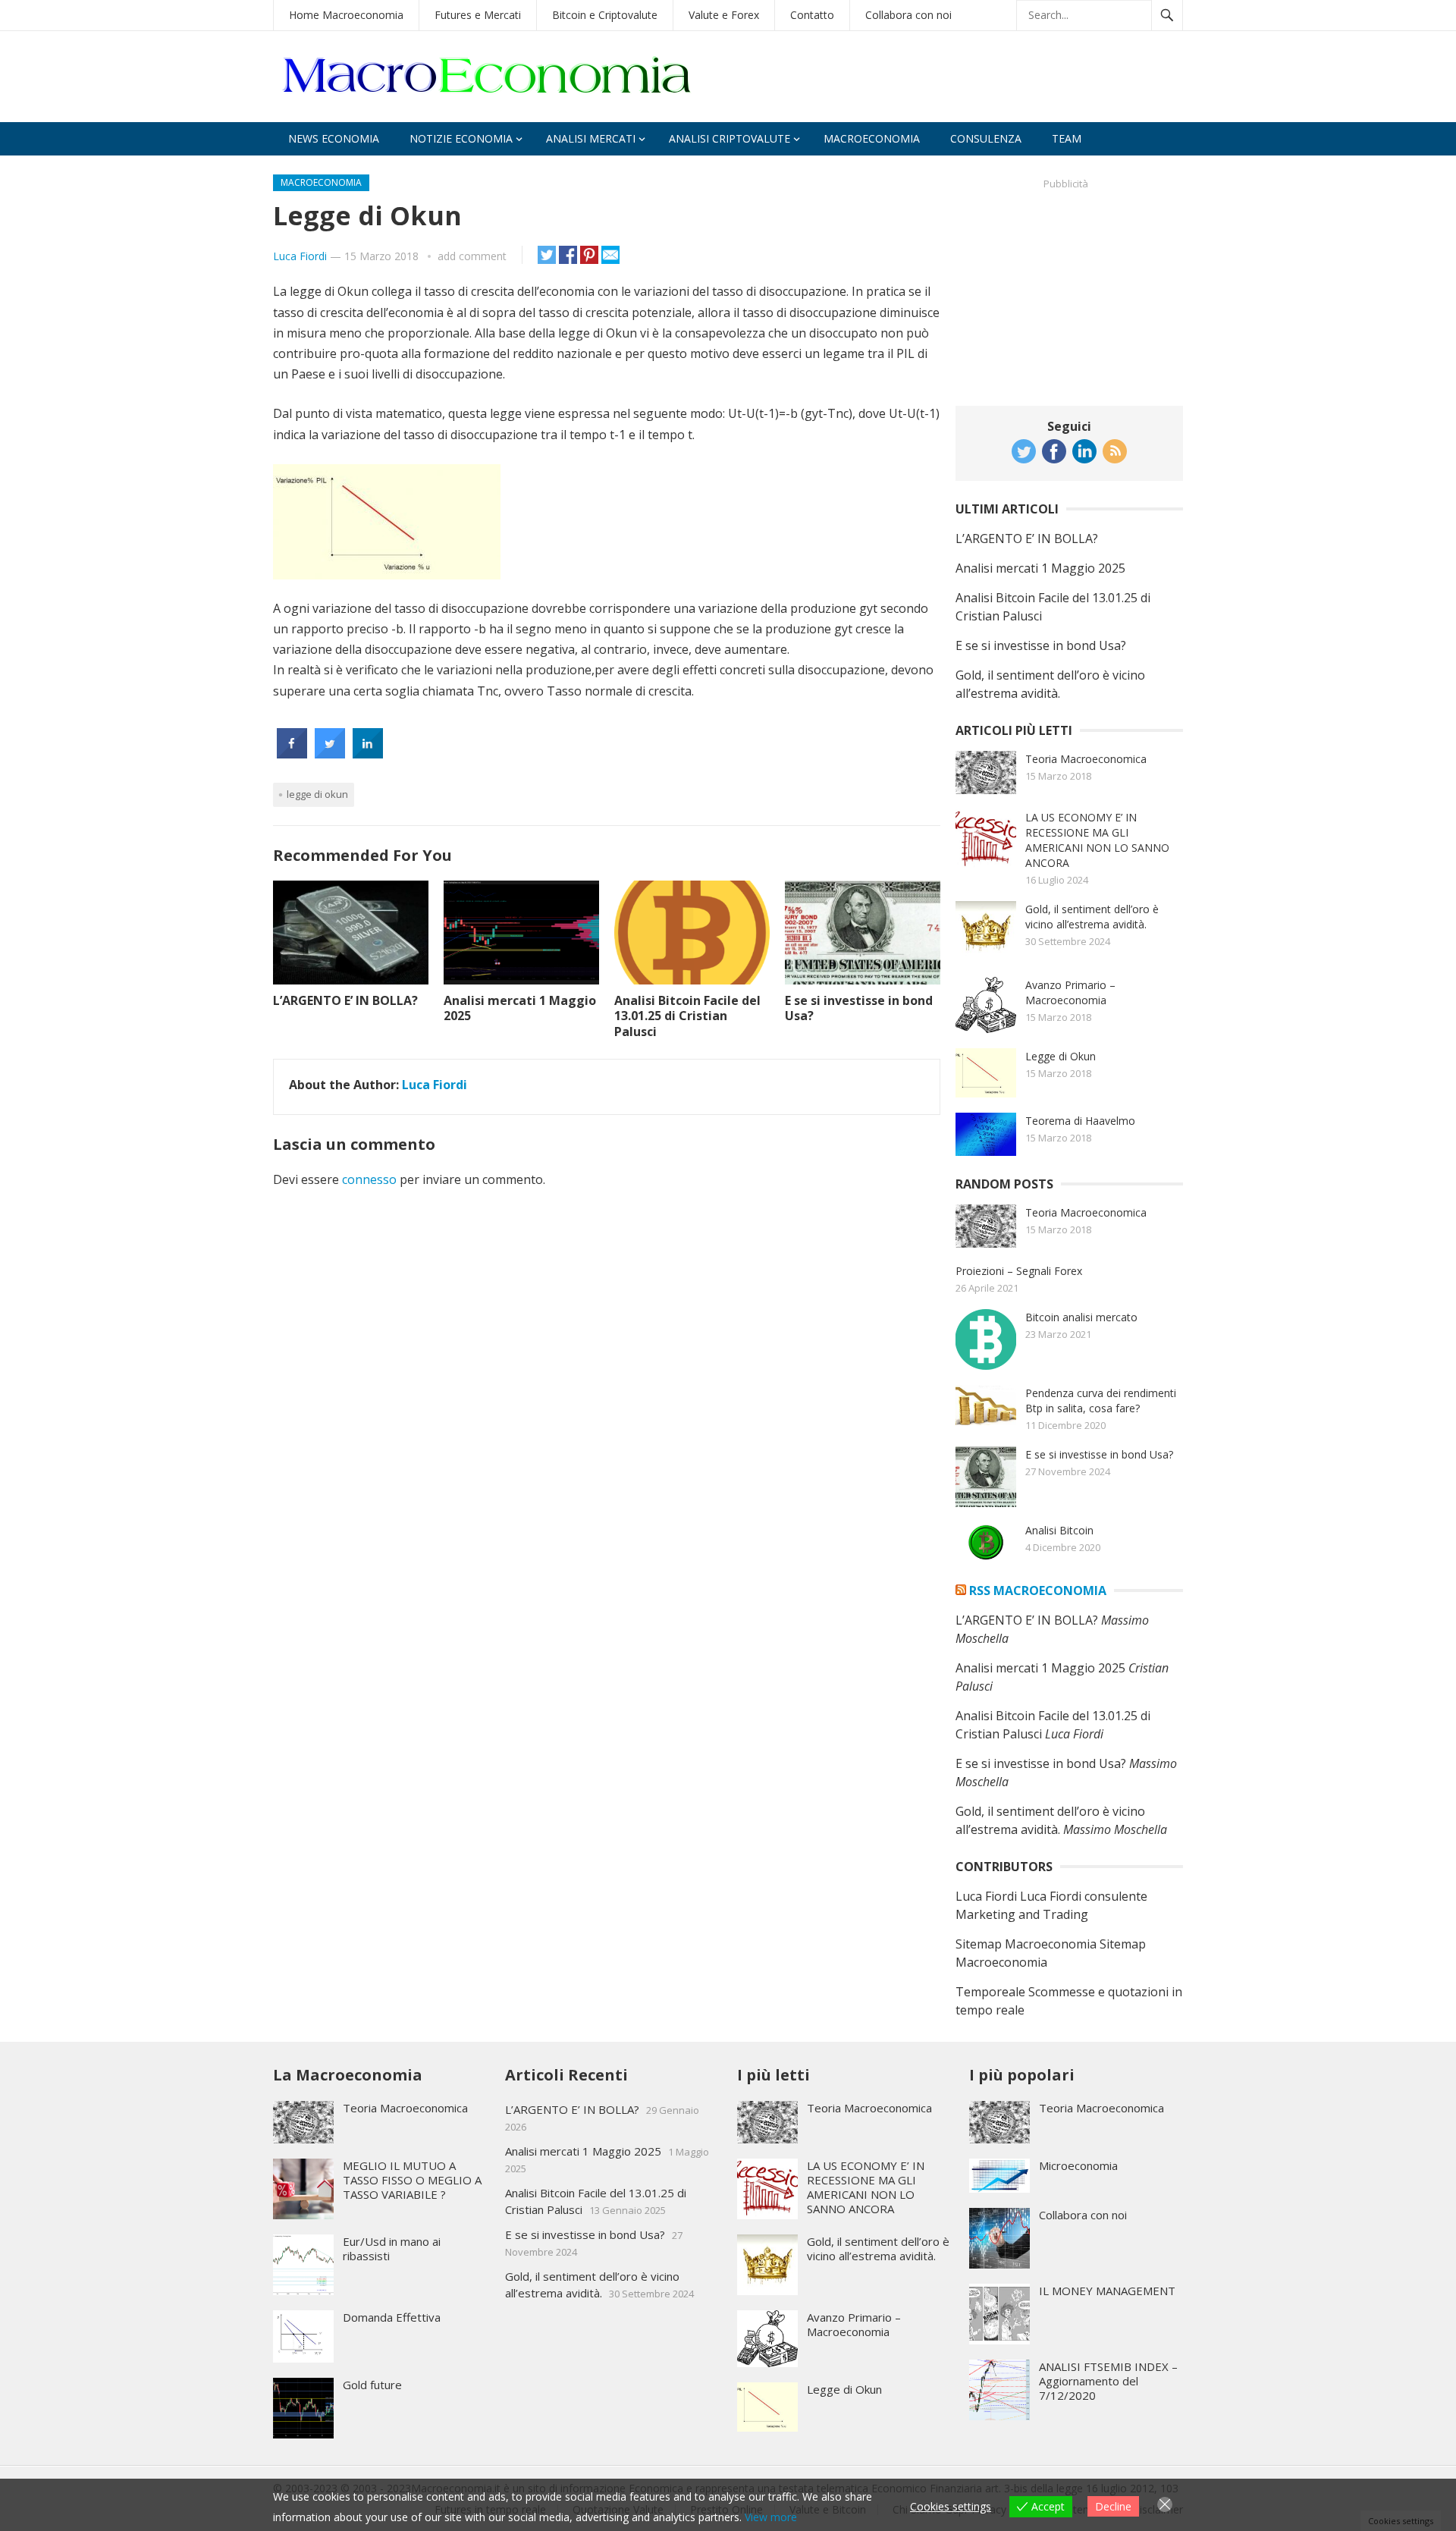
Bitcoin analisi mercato (1081, 1317)
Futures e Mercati (478, 15)
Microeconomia (1078, 2165)
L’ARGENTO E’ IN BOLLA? (345, 1000)
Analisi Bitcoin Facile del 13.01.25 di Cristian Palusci (687, 1016)
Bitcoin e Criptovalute (605, 15)
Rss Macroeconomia (1038, 1591)
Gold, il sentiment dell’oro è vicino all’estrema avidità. (1092, 917)
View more (771, 2517)
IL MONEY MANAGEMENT (1107, 2291)
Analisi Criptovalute (730, 138)
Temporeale (990, 1992)
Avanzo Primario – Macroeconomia (1070, 992)
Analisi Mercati (591, 138)
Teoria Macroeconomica (1086, 759)
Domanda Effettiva (392, 2317)
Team (1067, 138)
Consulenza (986, 138)
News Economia (334, 138)
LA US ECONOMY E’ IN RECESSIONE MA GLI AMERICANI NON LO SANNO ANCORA (1097, 840)
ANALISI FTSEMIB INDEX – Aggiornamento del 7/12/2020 (1108, 2381)
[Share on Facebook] (292, 754)
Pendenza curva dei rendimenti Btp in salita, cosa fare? (1101, 1401)
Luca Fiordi (300, 256)
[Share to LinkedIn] (368, 754)
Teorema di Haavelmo (1080, 1121)
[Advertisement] (1069, 291)
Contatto (812, 15)
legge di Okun (317, 794)
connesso (369, 1179)
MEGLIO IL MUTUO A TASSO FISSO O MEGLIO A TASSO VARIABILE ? (412, 2180)
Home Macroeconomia (346, 15)
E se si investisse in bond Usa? (859, 1008)
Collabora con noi (908, 15)
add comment (472, 256)
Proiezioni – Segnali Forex (1019, 1271)
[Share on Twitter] (330, 754)
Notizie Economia (461, 138)
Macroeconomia (872, 138)
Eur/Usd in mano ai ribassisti (392, 2248)
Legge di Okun (1061, 1056)
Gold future (372, 2385)
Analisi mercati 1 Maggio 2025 (520, 1008)
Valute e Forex (724, 15)
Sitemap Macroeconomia (1026, 1944)
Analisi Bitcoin (1059, 1530)
